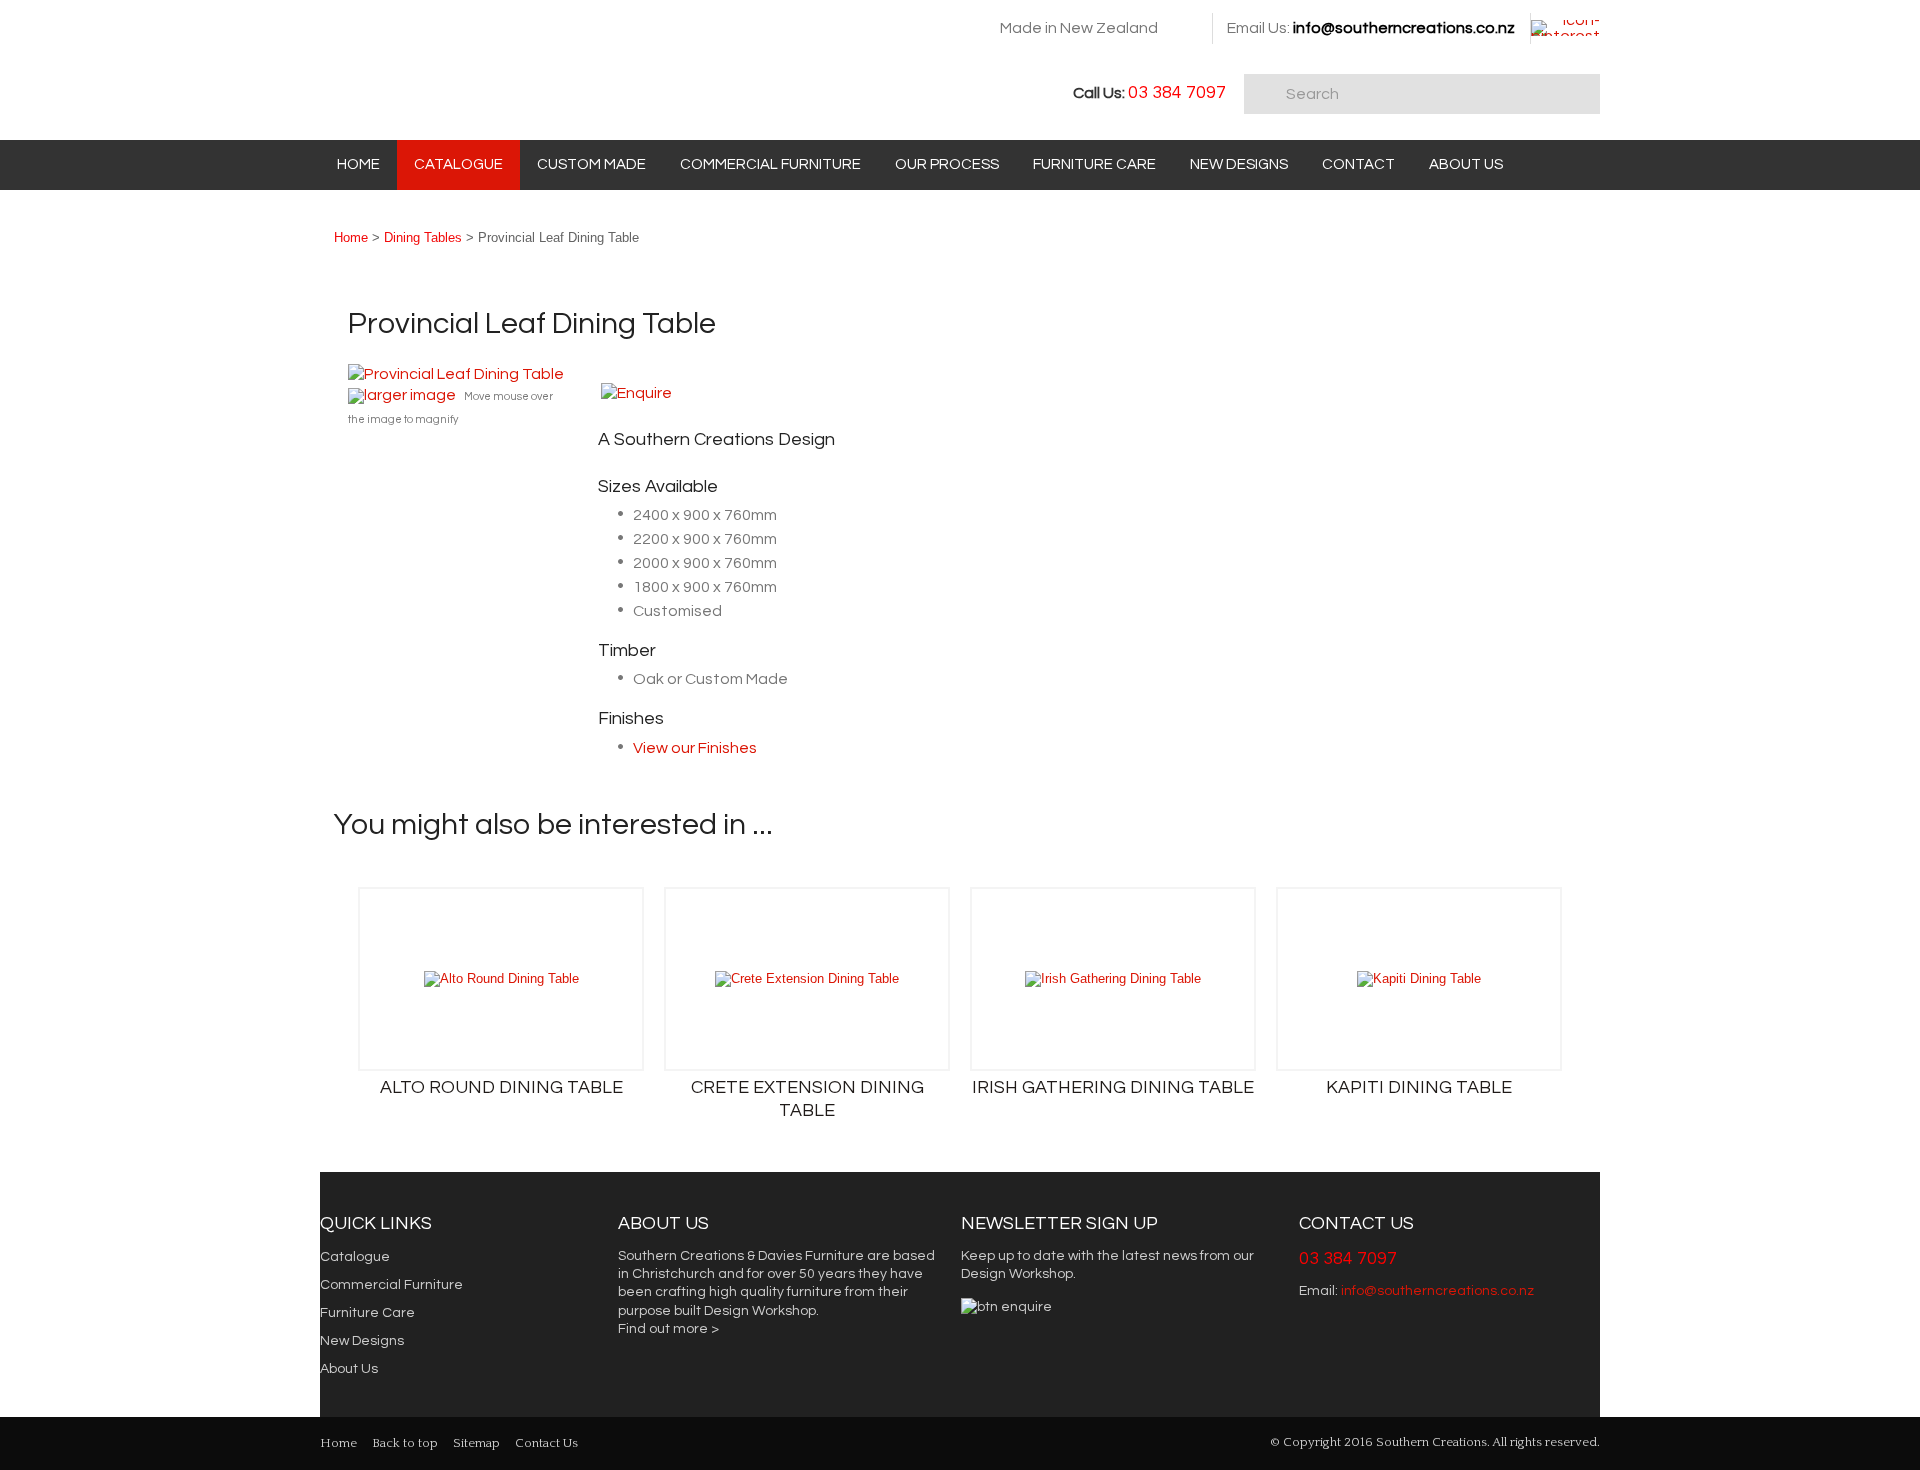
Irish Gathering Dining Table (1113, 1087)
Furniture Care (1094, 164)
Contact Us (546, 1443)
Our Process (947, 164)
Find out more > (668, 1329)
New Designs (1239, 164)
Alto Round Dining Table (501, 1087)
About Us (1466, 164)
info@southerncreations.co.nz (1404, 28)
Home (358, 164)
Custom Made (591, 164)
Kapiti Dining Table (1419, 1087)
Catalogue (458, 164)
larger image (410, 395)
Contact (1358, 164)
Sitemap (476, 1443)
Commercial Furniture (770, 164)
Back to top (405, 1443)
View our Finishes (695, 748)
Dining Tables (423, 237)
